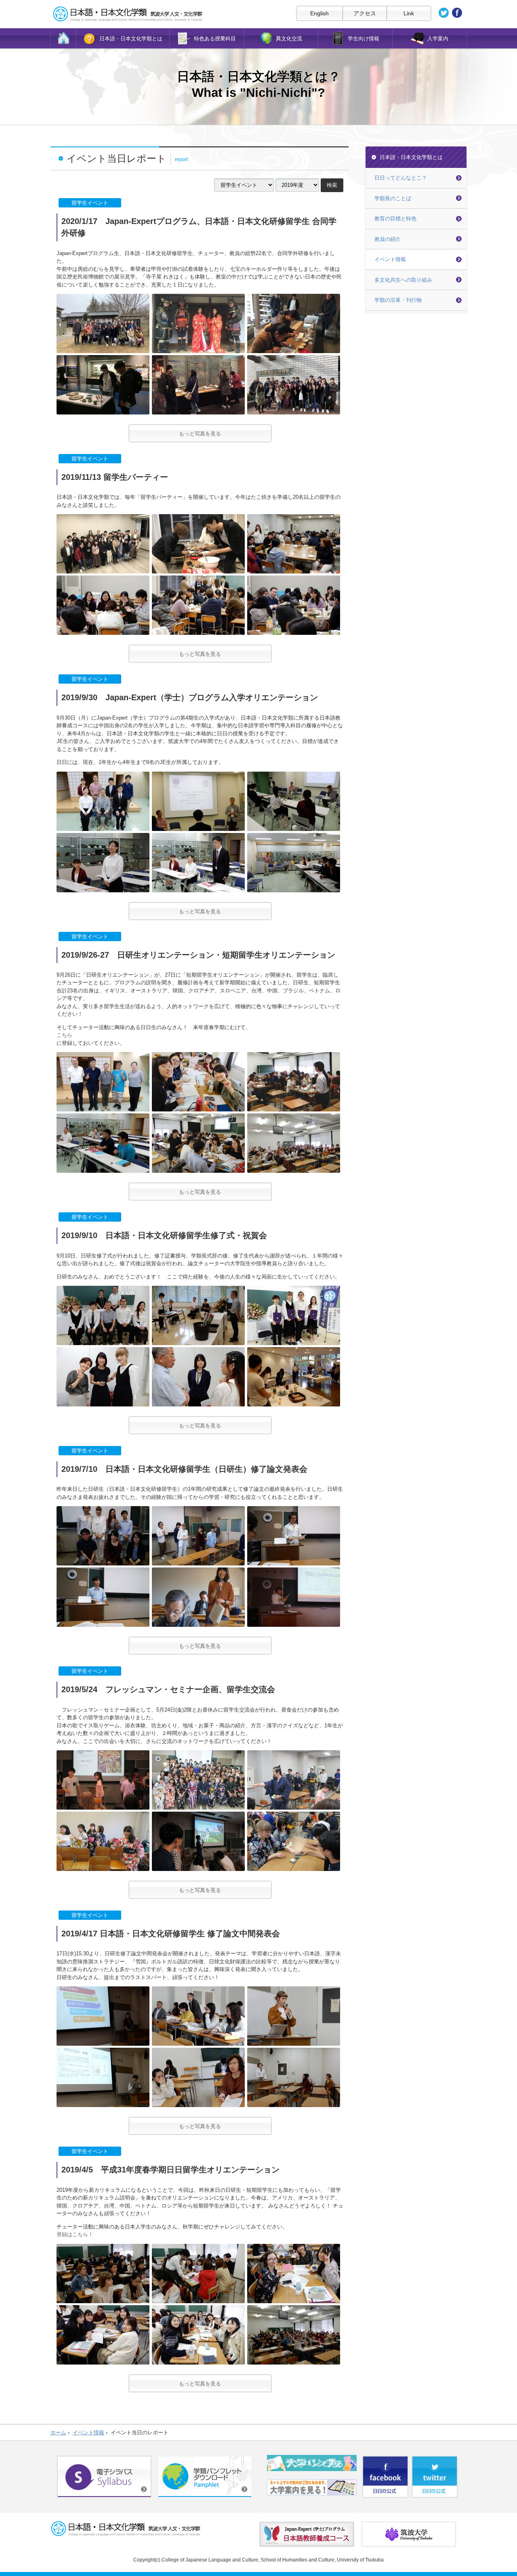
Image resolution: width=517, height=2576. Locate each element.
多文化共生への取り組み (403, 280)
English (319, 13)
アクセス (365, 13)
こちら (64, 1035)
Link (409, 13)
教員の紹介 (388, 239)
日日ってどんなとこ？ (401, 178)
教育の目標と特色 (395, 219)
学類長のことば (393, 198)
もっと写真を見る (200, 434)
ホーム (58, 2433)
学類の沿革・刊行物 (398, 300)
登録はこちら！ (75, 2234)
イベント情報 (390, 259)
